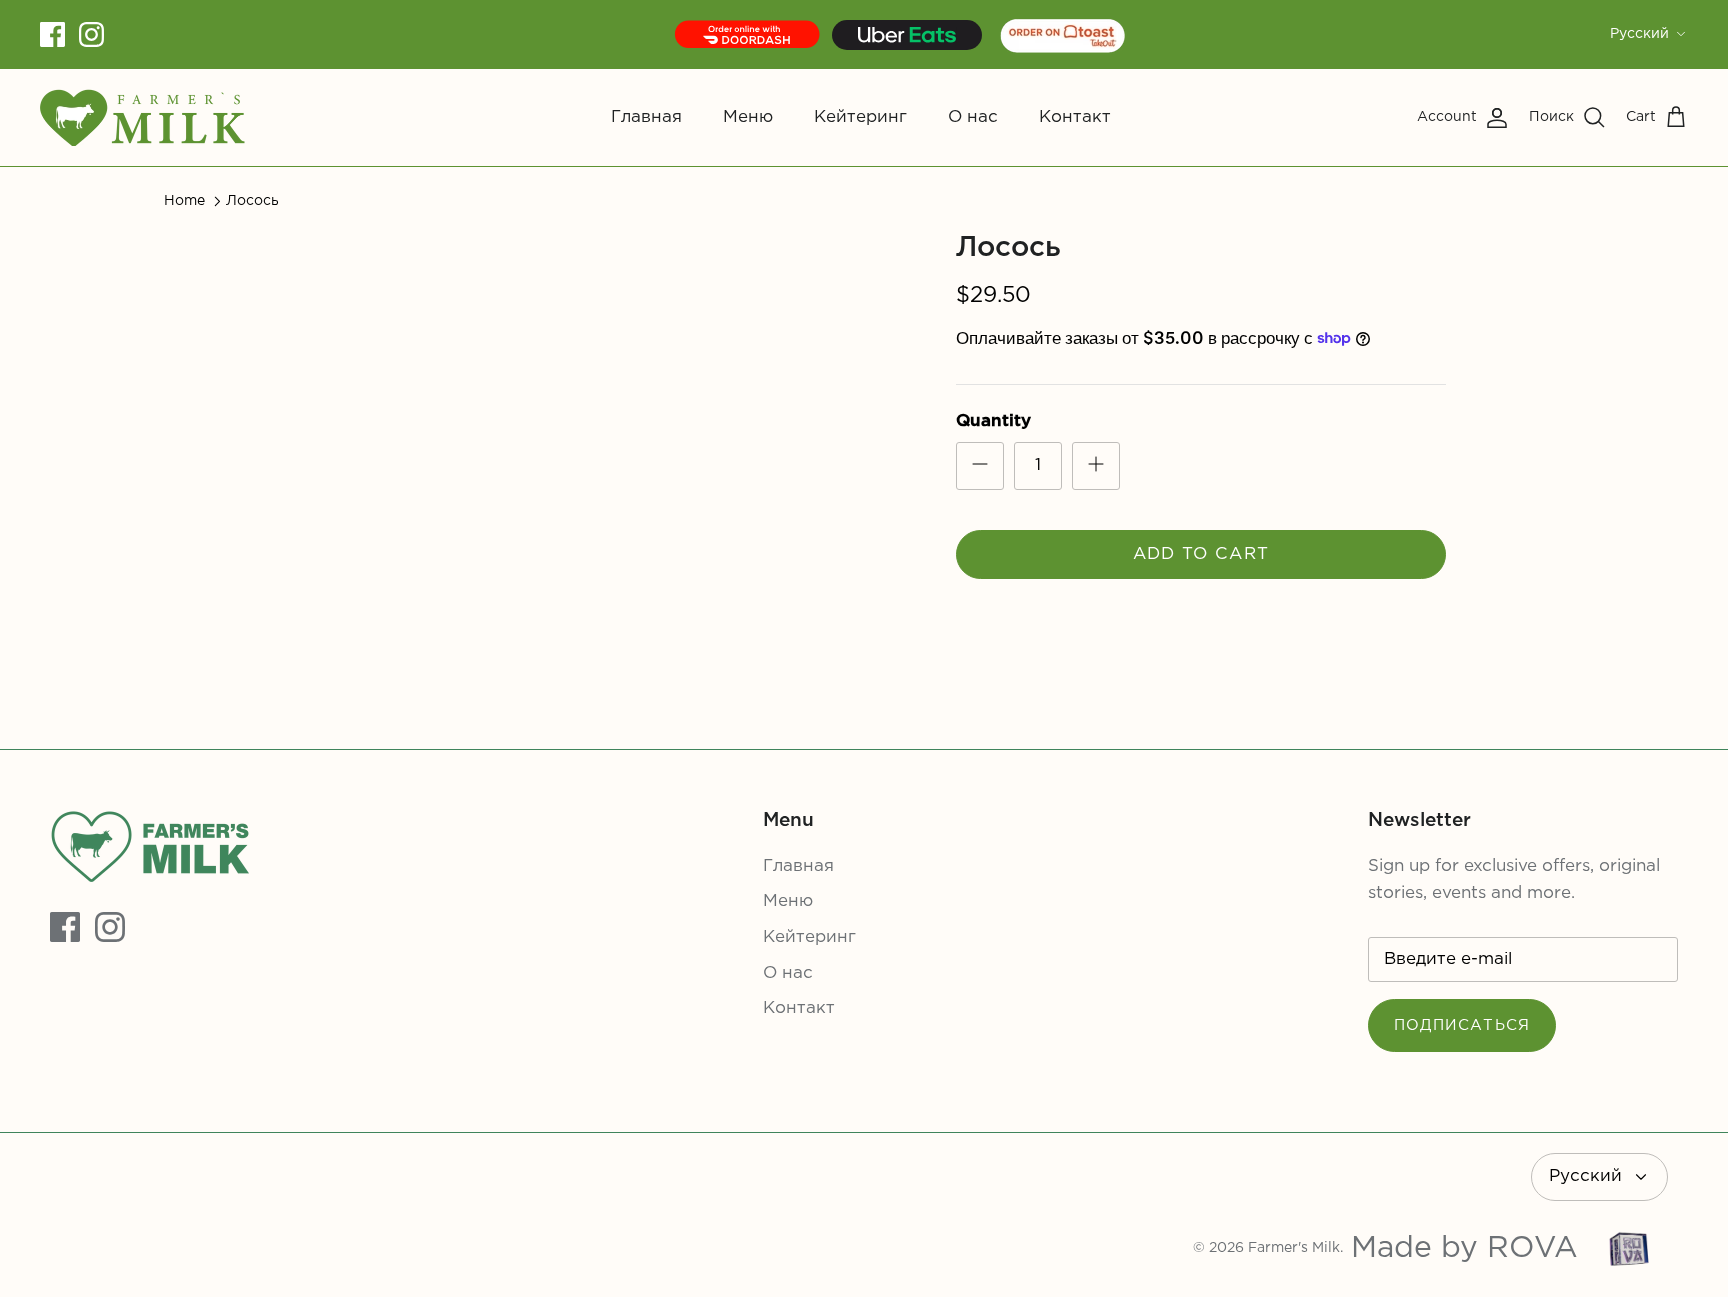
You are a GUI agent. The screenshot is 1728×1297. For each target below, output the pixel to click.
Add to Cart (1201, 554)
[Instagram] (91, 34)
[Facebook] (52, 34)
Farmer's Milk (1294, 1248)
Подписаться (1462, 1025)
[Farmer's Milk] (142, 117)
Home (184, 201)
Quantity (993, 421)
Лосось (252, 201)
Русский (1639, 34)
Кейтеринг (860, 117)
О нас (973, 117)
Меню (748, 117)
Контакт (1075, 117)
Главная (646, 117)
